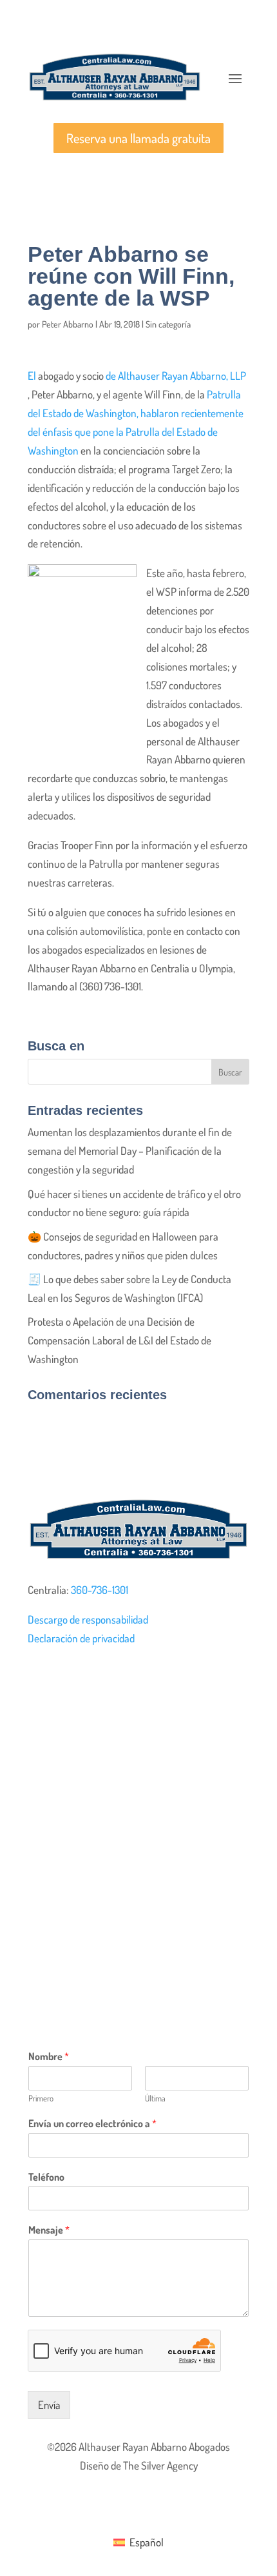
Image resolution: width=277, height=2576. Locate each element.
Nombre (49, 2056)
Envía (49, 2405)
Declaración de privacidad (81, 1638)
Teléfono (46, 2177)
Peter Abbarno (68, 324)
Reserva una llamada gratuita (138, 138)
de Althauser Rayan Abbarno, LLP (176, 376)
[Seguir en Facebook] (38, 1678)
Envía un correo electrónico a (92, 2123)
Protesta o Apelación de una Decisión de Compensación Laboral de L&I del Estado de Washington (119, 1340)
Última (155, 2098)
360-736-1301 (100, 1590)
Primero (41, 2098)
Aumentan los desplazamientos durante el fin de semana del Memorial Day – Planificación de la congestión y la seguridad (130, 1151)
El (32, 376)
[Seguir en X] (64, 1678)
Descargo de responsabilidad (88, 1619)
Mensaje (49, 2230)
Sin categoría (168, 324)
